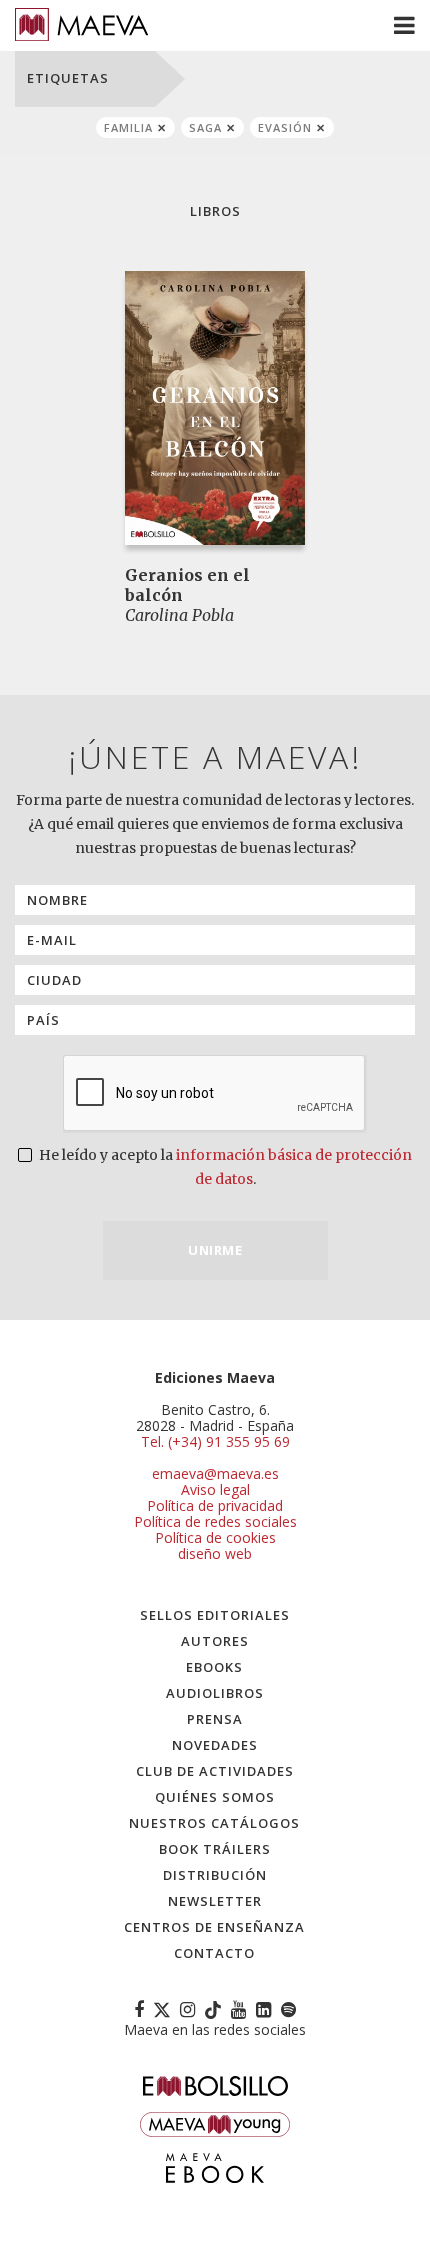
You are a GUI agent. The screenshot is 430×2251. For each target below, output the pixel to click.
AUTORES (215, 1641)
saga (205, 127)
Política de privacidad (215, 1505)
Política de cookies (215, 1537)
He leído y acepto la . (224, 1167)
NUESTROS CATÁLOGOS (214, 1823)
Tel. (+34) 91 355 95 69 (215, 1442)
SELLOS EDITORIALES (215, 1615)
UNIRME (215, 1250)
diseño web (215, 1553)
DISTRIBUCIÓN (215, 1875)
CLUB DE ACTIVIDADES (215, 1771)
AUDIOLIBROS (215, 1693)
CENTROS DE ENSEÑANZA (214, 1927)
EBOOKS (214, 1667)
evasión (285, 127)
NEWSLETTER (215, 1901)
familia (128, 127)
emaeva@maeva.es (215, 1473)
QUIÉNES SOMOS (215, 1797)
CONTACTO (214, 1953)
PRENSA (215, 1719)
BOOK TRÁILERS (215, 1849)
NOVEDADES (215, 1745)
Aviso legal (215, 1489)
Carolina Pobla (179, 615)
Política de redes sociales (215, 1521)
